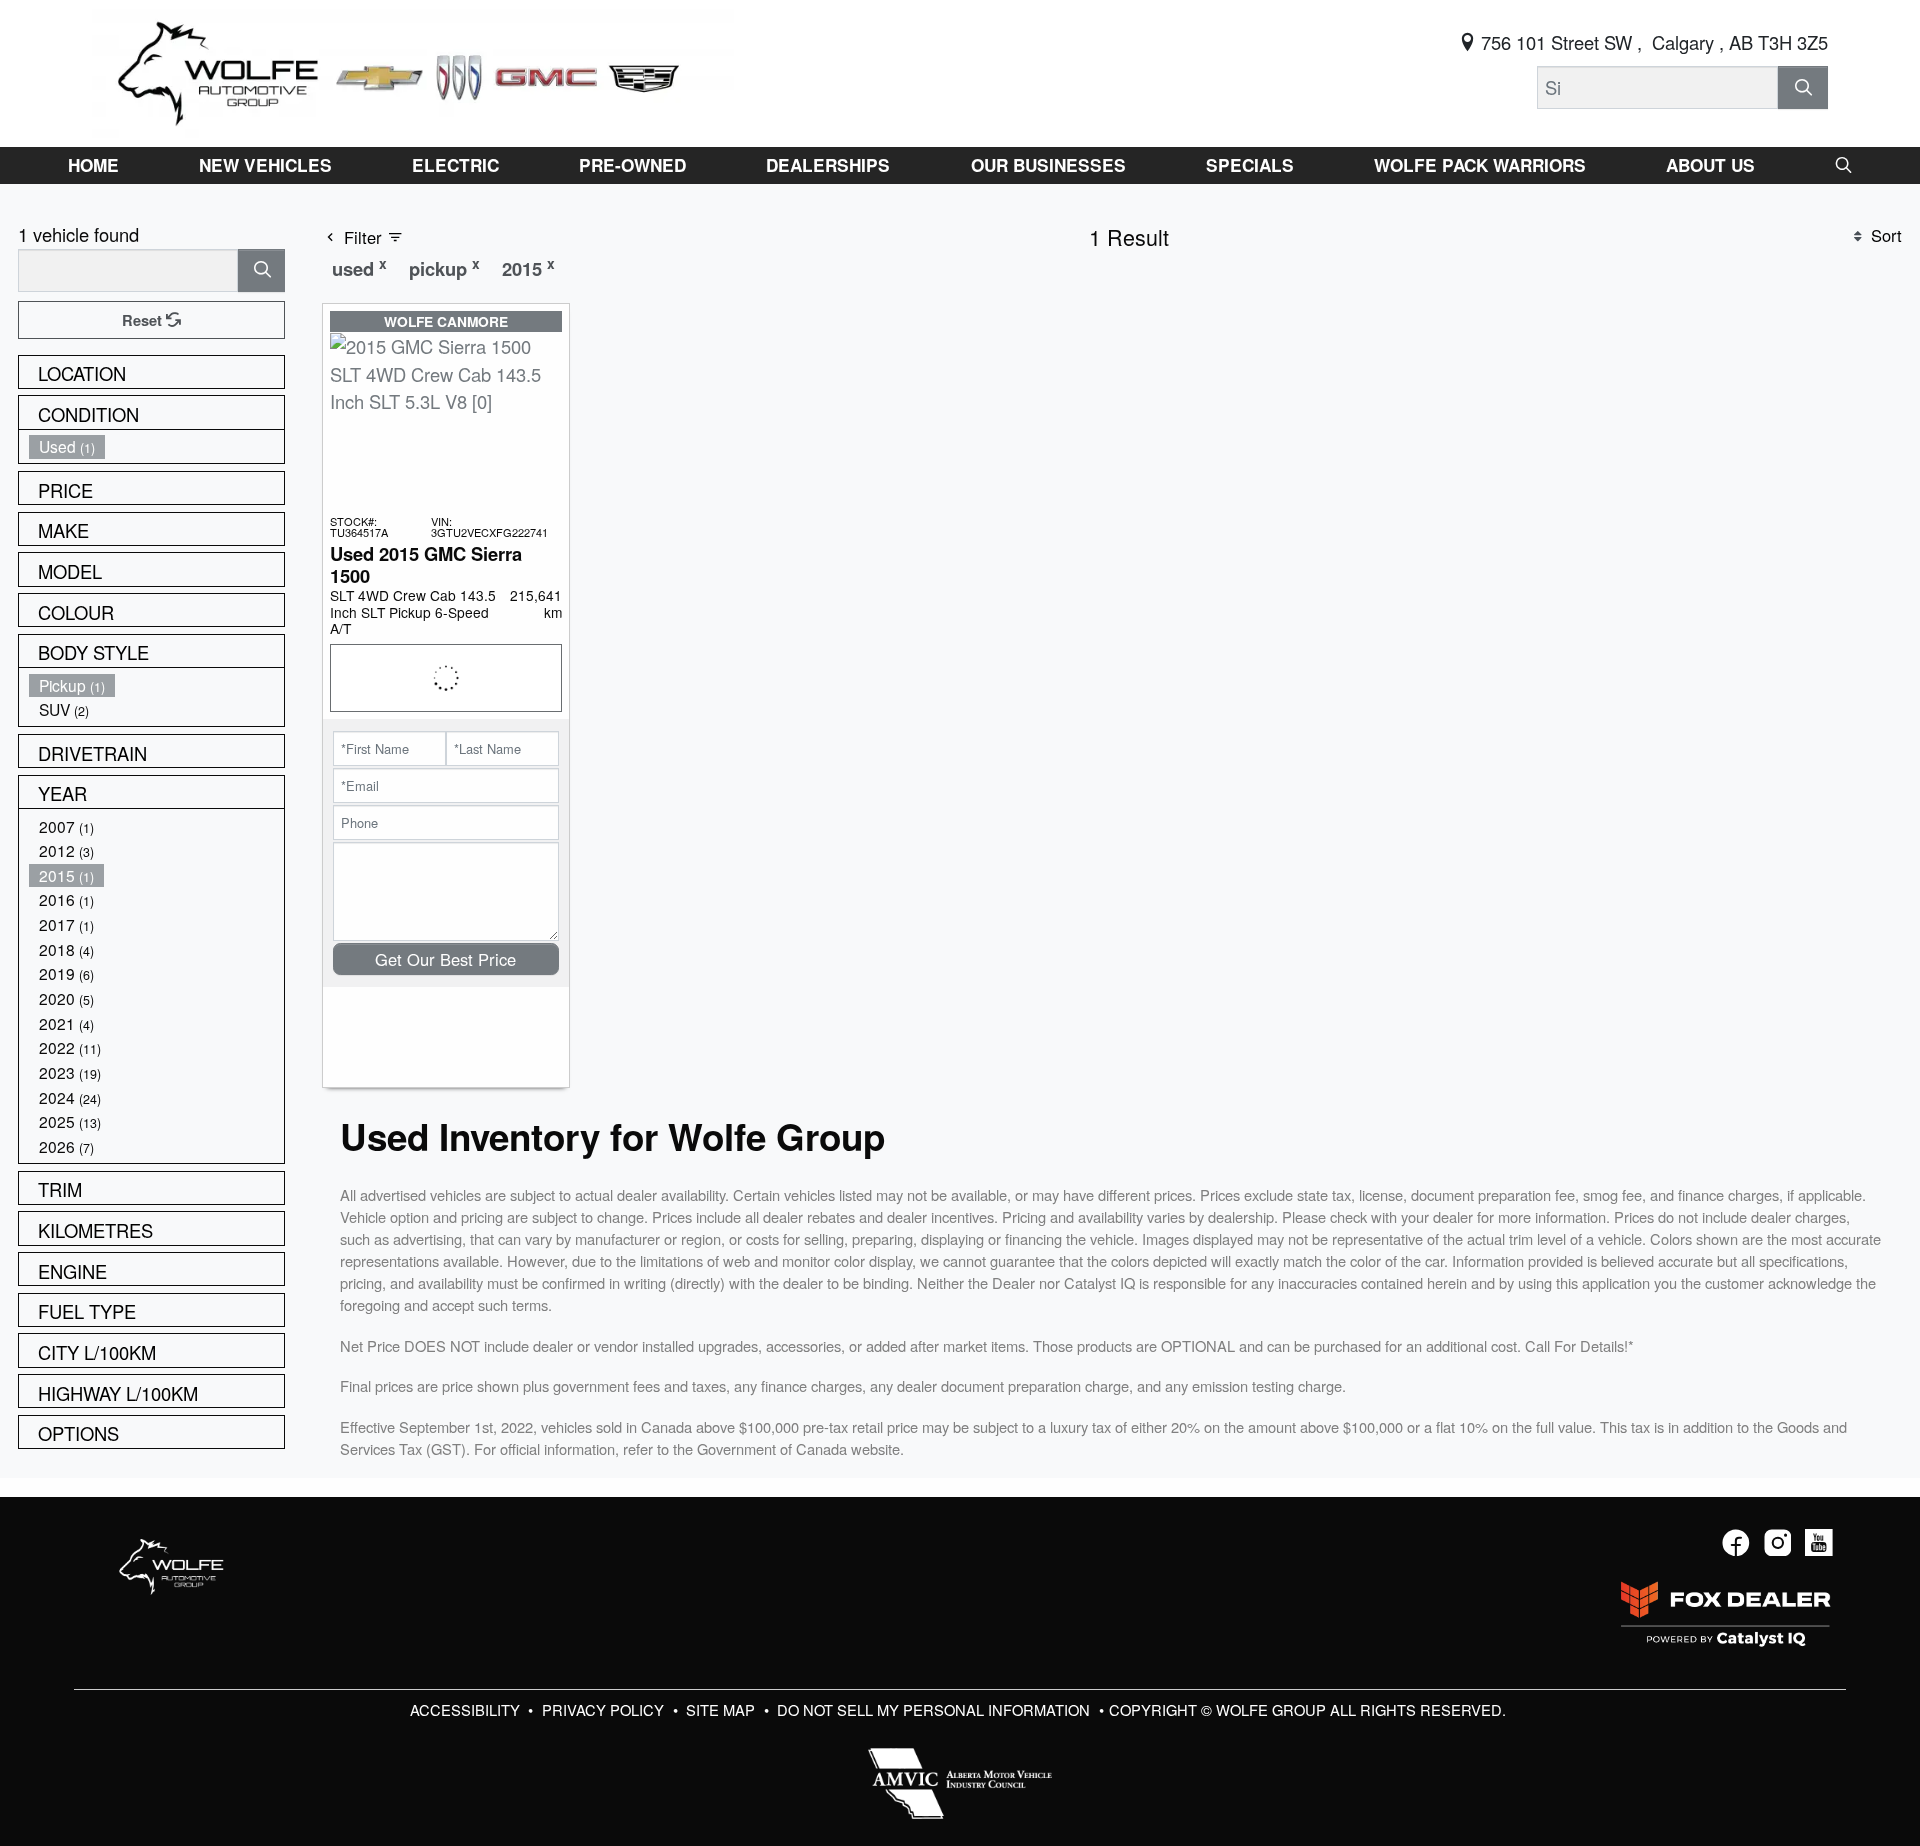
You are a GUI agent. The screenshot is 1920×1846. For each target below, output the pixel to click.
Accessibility (467, 1709)
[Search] (1803, 87)
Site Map (722, 1709)
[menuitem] (157, 446)
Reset (144, 320)
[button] (93, 165)
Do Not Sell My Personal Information (935, 1709)
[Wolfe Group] (413, 70)
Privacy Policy (605, 1709)
